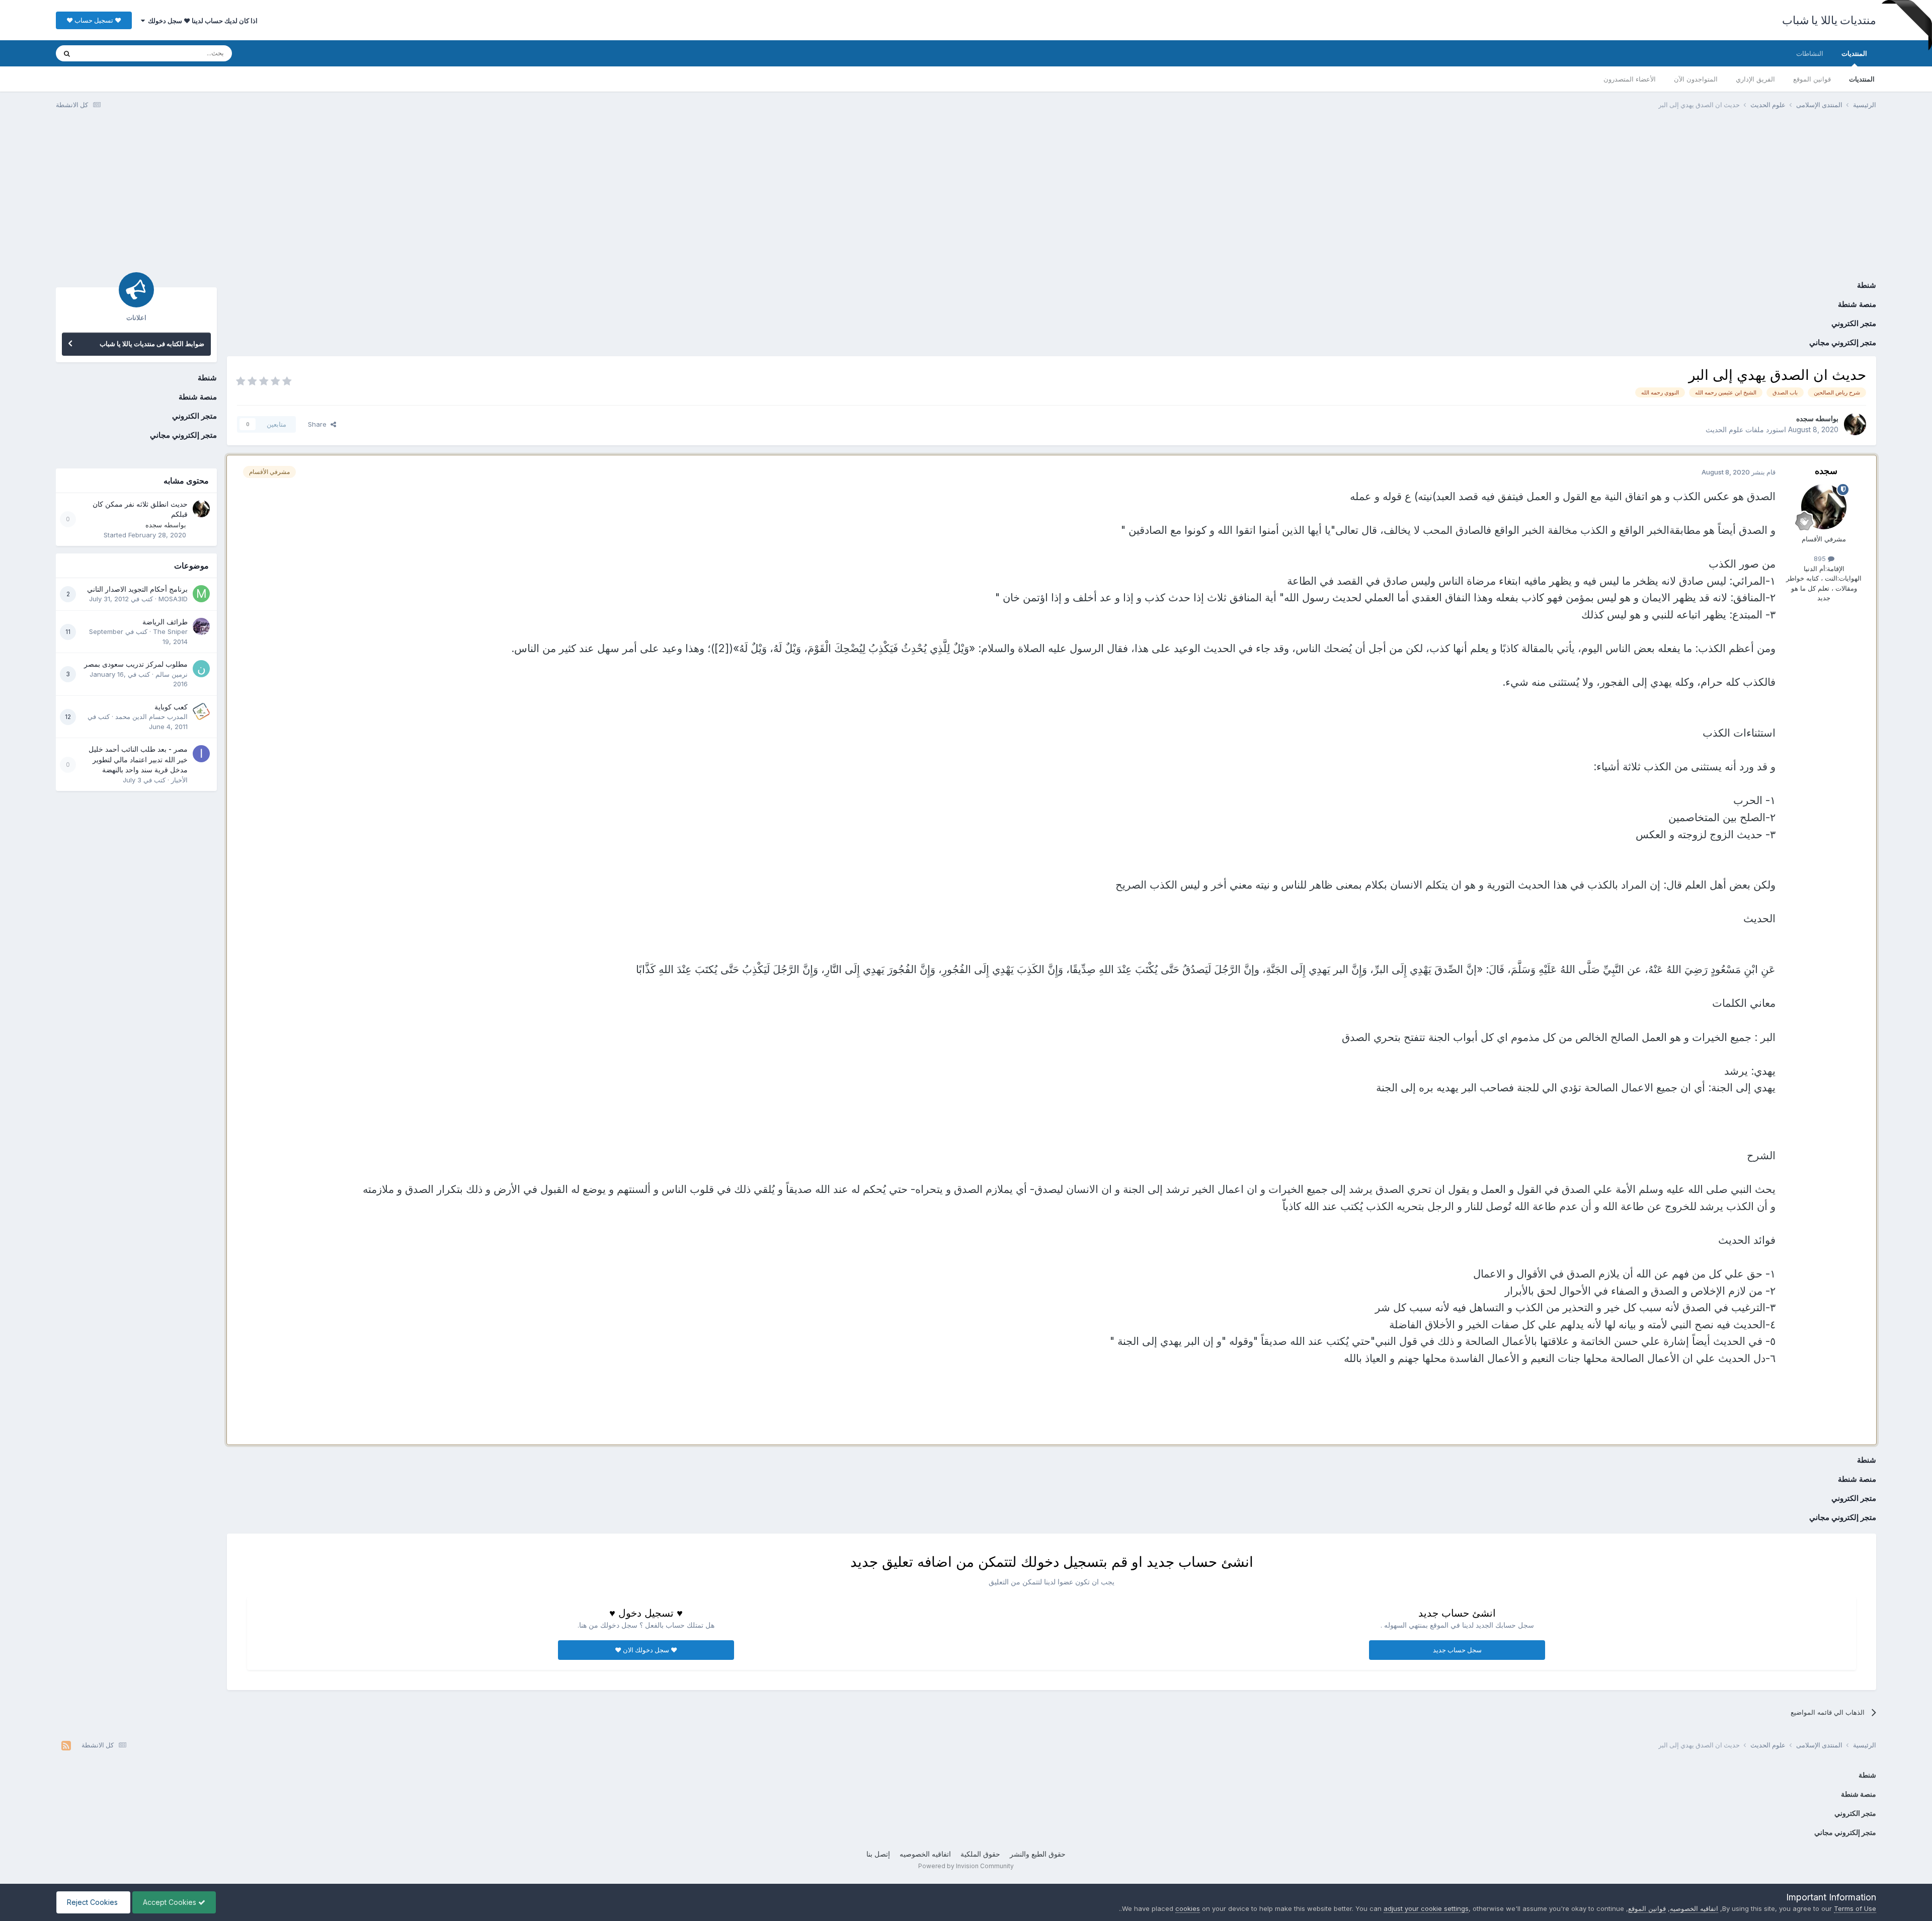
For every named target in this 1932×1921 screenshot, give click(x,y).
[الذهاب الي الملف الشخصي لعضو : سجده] (1855, 424)
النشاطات (1810, 53)
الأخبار (179, 780)
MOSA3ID (173, 599)
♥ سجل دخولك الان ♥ (646, 1650)
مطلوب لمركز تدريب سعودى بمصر (136, 664)
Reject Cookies (93, 1902)
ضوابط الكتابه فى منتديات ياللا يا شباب (152, 344)
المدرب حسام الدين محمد (151, 716)
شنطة (1867, 285)
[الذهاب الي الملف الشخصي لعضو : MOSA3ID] (201, 594)
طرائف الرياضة (165, 622)
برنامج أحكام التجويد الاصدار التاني (137, 589)
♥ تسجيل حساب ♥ (94, 20)
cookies (1188, 1908)
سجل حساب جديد (1457, 1650)
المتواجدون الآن (1696, 79)
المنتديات (1854, 53)
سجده (1805, 418)
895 (1821, 558)
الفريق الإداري (1755, 79)
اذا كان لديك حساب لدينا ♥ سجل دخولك (201, 21)
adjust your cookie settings (1426, 1908)
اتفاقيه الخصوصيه (925, 1854)
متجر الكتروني (1854, 323)
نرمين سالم (172, 674)
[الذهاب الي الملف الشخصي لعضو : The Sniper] (201, 626)
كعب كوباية (171, 707)
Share (319, 424)
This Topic (107, 53)
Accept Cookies (171, 1902)
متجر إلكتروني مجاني (1843, 342)
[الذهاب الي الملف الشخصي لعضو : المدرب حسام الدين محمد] (201, 711)
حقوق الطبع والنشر (1038, 1854)
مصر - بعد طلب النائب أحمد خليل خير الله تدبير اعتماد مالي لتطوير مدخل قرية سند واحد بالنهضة (138, 759)
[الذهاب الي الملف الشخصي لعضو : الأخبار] (201, 754)
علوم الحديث (1724, 429)
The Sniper (170, 631)
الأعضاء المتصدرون (1630, 79)
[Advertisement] (966, 195)
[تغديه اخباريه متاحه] (66, 1745)
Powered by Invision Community (966, 1866)
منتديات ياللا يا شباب (1829, 20)
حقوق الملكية (980, 1854)
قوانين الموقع (1812, 79)
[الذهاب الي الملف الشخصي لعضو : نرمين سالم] (201, 669)
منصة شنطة (1857, 304)
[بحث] (67, 53)
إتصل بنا (878, 1854)
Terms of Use (1855, 1908)
